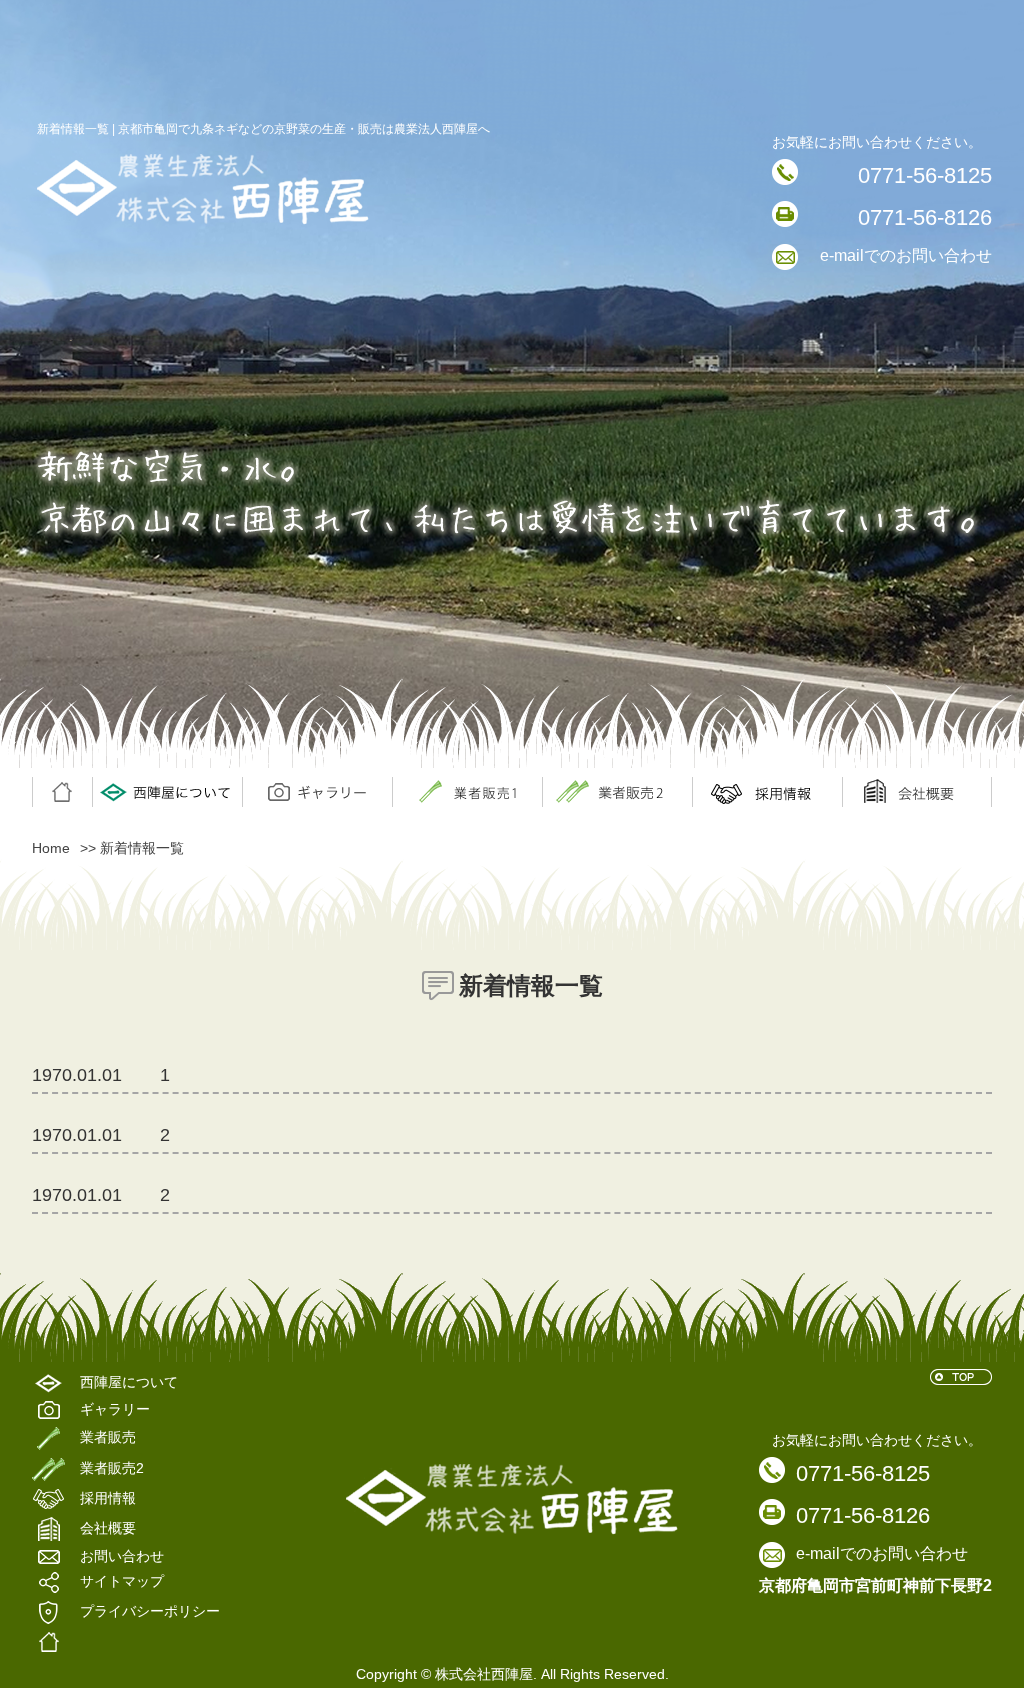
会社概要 (917, 792)
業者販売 (617, 792)
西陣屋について (167, 792)
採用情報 (767, 792)
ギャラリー (317, 792)
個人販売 (467, 792)
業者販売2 (112, 1468)
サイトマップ (122, 1582)
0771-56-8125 (925, 175)
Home (51, 848)
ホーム (62, 792)
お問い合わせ (122, 1556)
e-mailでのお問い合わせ (906, 255)
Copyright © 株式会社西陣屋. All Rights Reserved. (512, 1674)
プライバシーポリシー (150, 1612)
